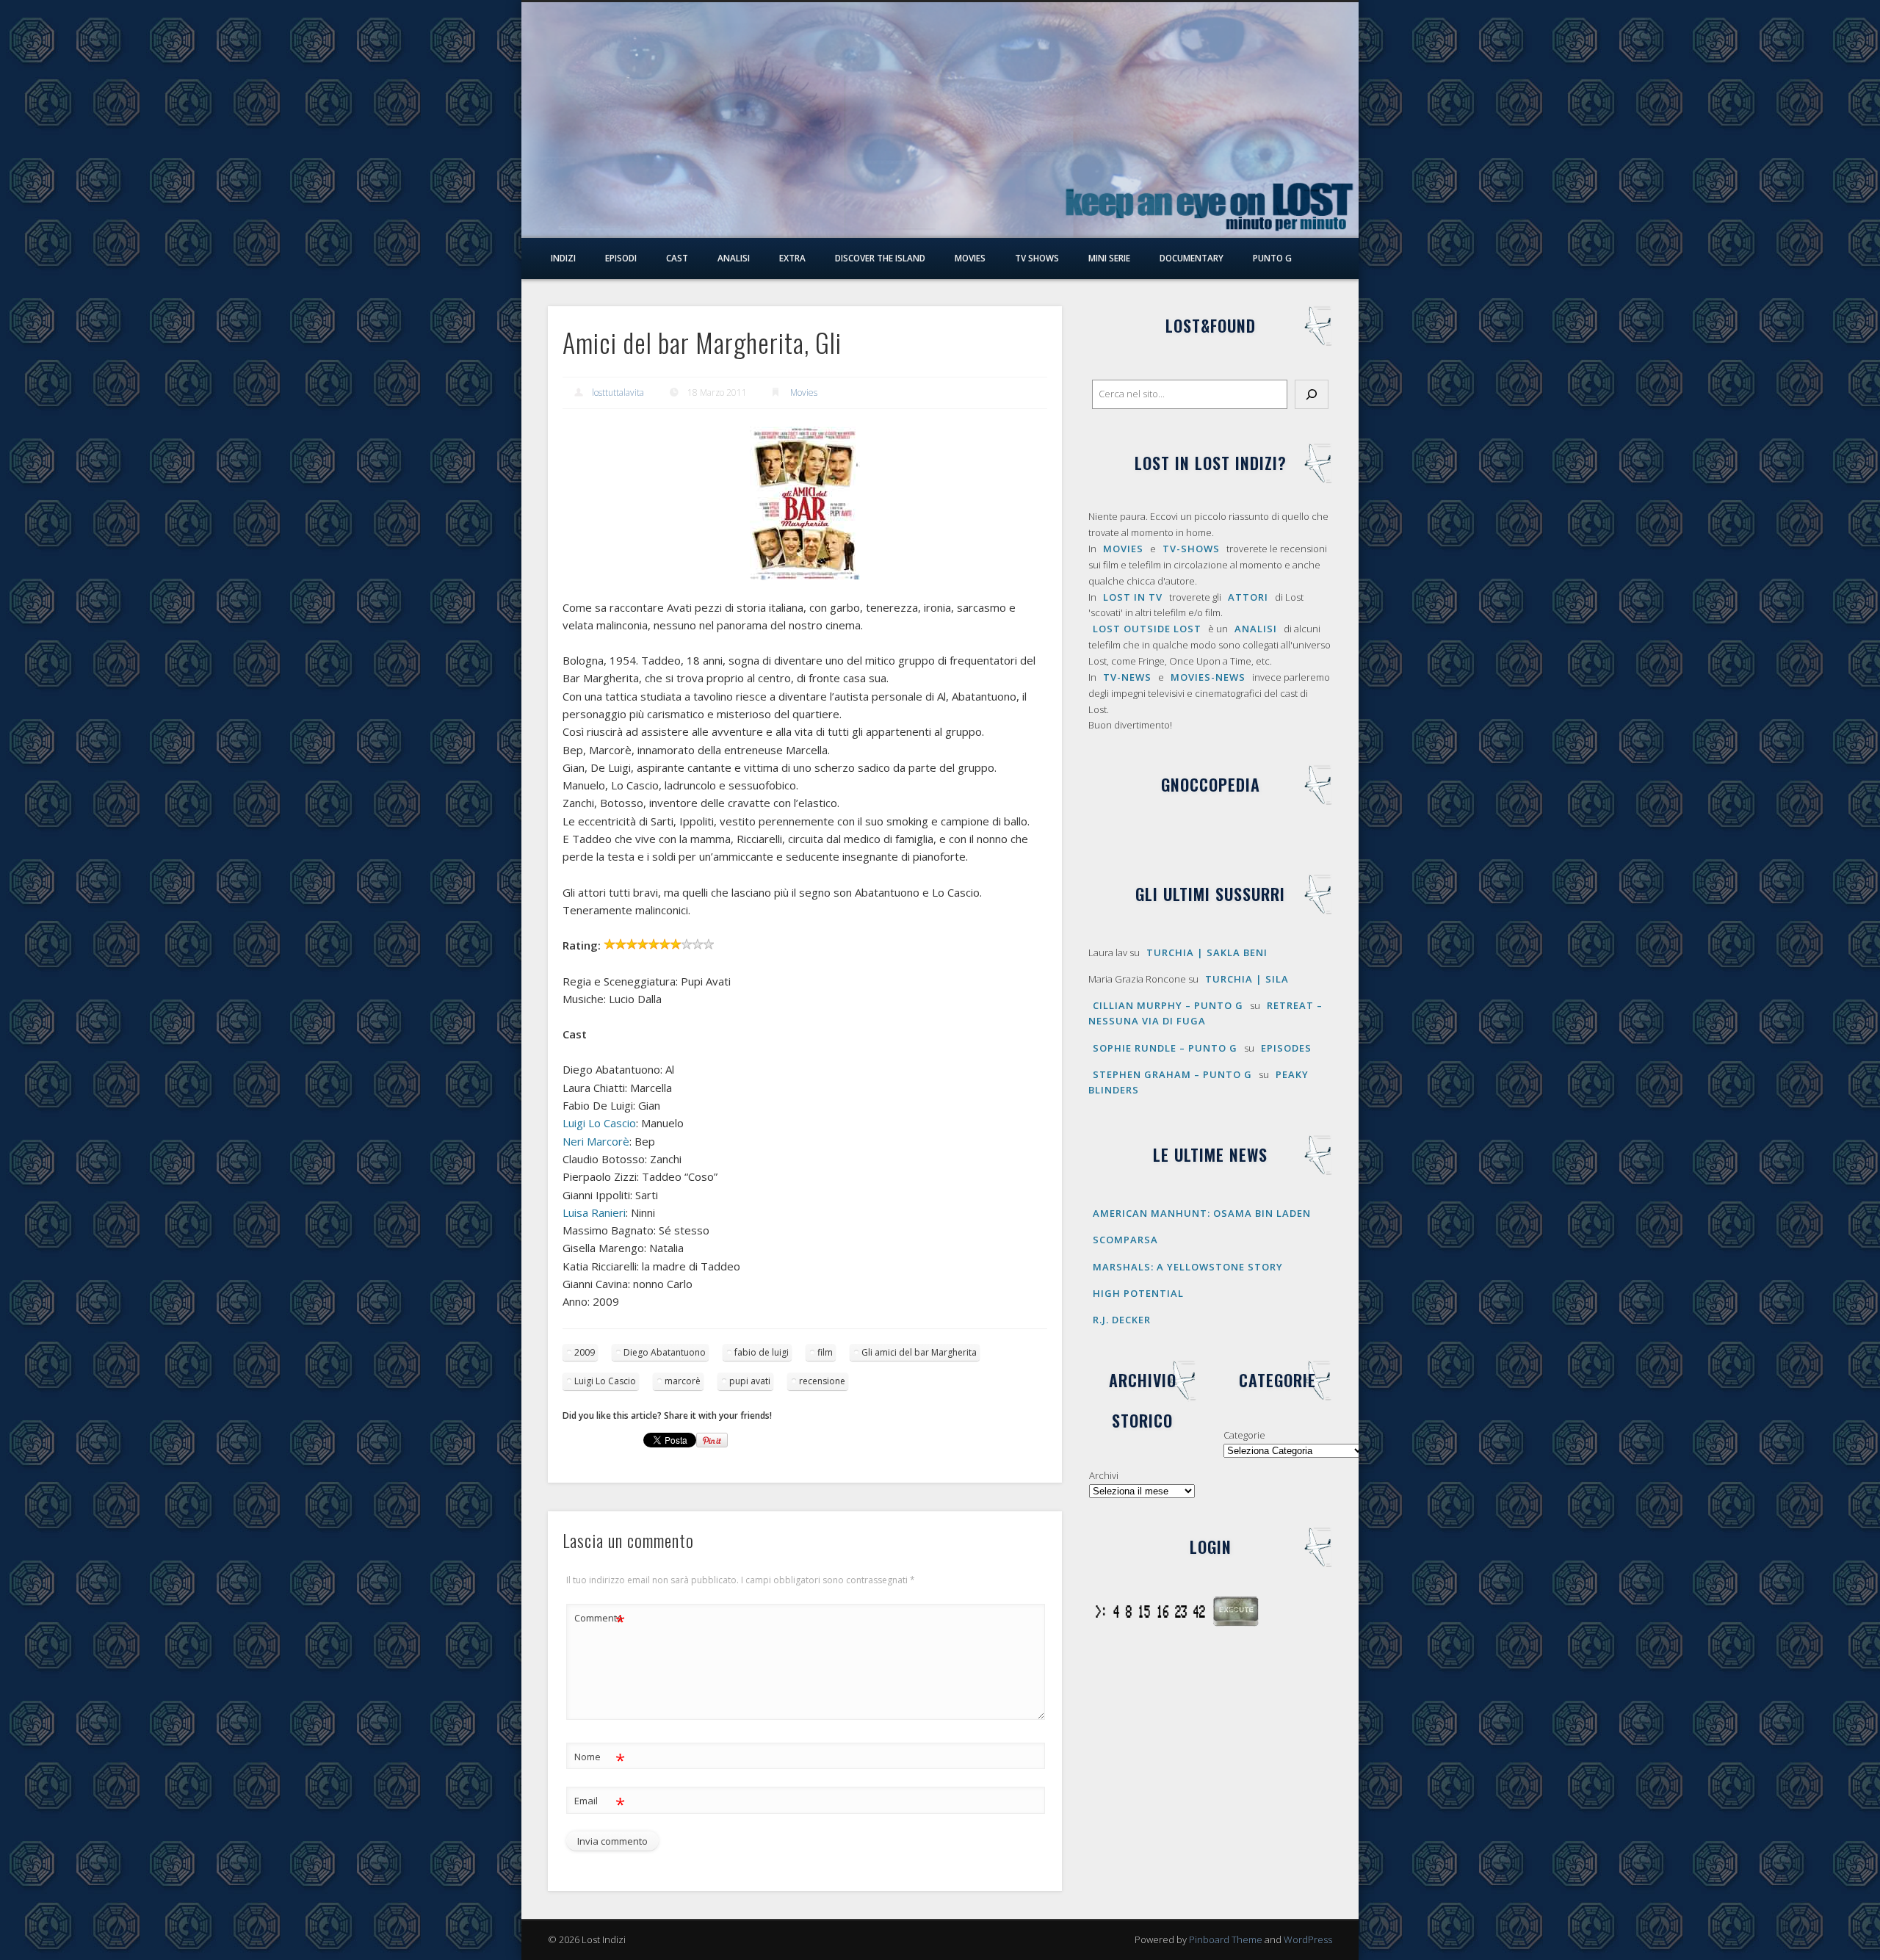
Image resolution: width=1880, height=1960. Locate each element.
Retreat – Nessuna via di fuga (1205, 1013)
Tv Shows (1037, 258)
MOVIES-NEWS (1208, 677)
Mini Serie (1109, 258)
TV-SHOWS (1191, 549)
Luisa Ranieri (594, 1212)
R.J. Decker (1122, 1320)
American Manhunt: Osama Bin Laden (1202, 1213)
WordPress (1308, 1939)
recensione (822, 1381)
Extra (792, 258)
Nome (600, 1759)
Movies (970, 258)
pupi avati (750, 1381)
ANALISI (1256, 629)
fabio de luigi (762, 1352)
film (825, 1352)
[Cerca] (1312, 394)
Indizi (563, 258)
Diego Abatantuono (665, 1352)
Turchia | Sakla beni (1207, 952)
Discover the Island (880, 258)
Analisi (734, 258)
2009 (585, 1352)
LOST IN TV (1133, 597)
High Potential (1138, 1293)
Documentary (1192, 258)
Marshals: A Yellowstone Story (1188, 1267)
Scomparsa (1125, 1240)
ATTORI (1248, 597)
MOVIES (1123, 549)
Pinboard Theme (1226, 1939)
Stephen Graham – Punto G (1172, 1074)
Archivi (1104, 1475)
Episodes (1286, 1048)
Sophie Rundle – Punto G (1165, 1048)
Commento (600, 1620)
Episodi (621, 258)
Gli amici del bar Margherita (919, 1352)
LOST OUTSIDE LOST (1147, 629)
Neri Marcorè (596, 1141)
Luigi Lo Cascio (599, 1123)
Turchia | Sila (1247, 979)
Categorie (1244, 1435)
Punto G (1272, 258)
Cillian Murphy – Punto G (1168, 1005)
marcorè (683, 1381)
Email (600, 1803)
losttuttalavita (618, 393)
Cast (677, 258)
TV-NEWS (1127, 677)
